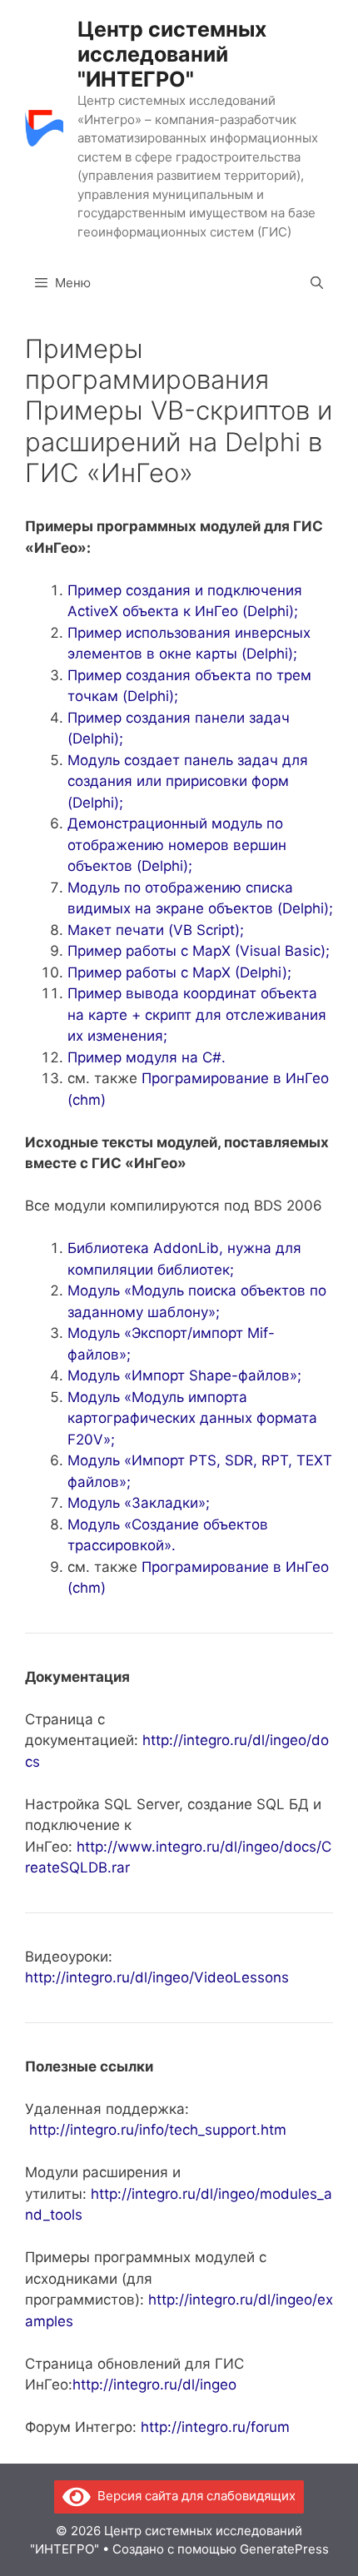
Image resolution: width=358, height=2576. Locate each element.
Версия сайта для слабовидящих (193, 2496)
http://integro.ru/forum (215, 2427)
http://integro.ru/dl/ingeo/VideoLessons (157, 1977)
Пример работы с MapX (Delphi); (179, 972)
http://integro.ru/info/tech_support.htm (158, 2130)
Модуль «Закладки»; (139, 1503)
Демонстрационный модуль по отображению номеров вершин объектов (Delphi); (177, 845)
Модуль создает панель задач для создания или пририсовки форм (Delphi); (188, 781)
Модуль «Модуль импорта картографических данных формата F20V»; (192, 1418)
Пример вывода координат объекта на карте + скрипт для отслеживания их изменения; (197, 1014)
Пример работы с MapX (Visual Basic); (199, 951)
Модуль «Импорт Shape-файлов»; (184, 1375)
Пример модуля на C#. (147, 1057)
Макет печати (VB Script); (156, 930)
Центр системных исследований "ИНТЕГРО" (172, 54)
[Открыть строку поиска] (317, 283)
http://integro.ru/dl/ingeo (154, 2385)
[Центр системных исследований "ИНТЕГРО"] (44, 128)
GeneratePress (284, 2549)
